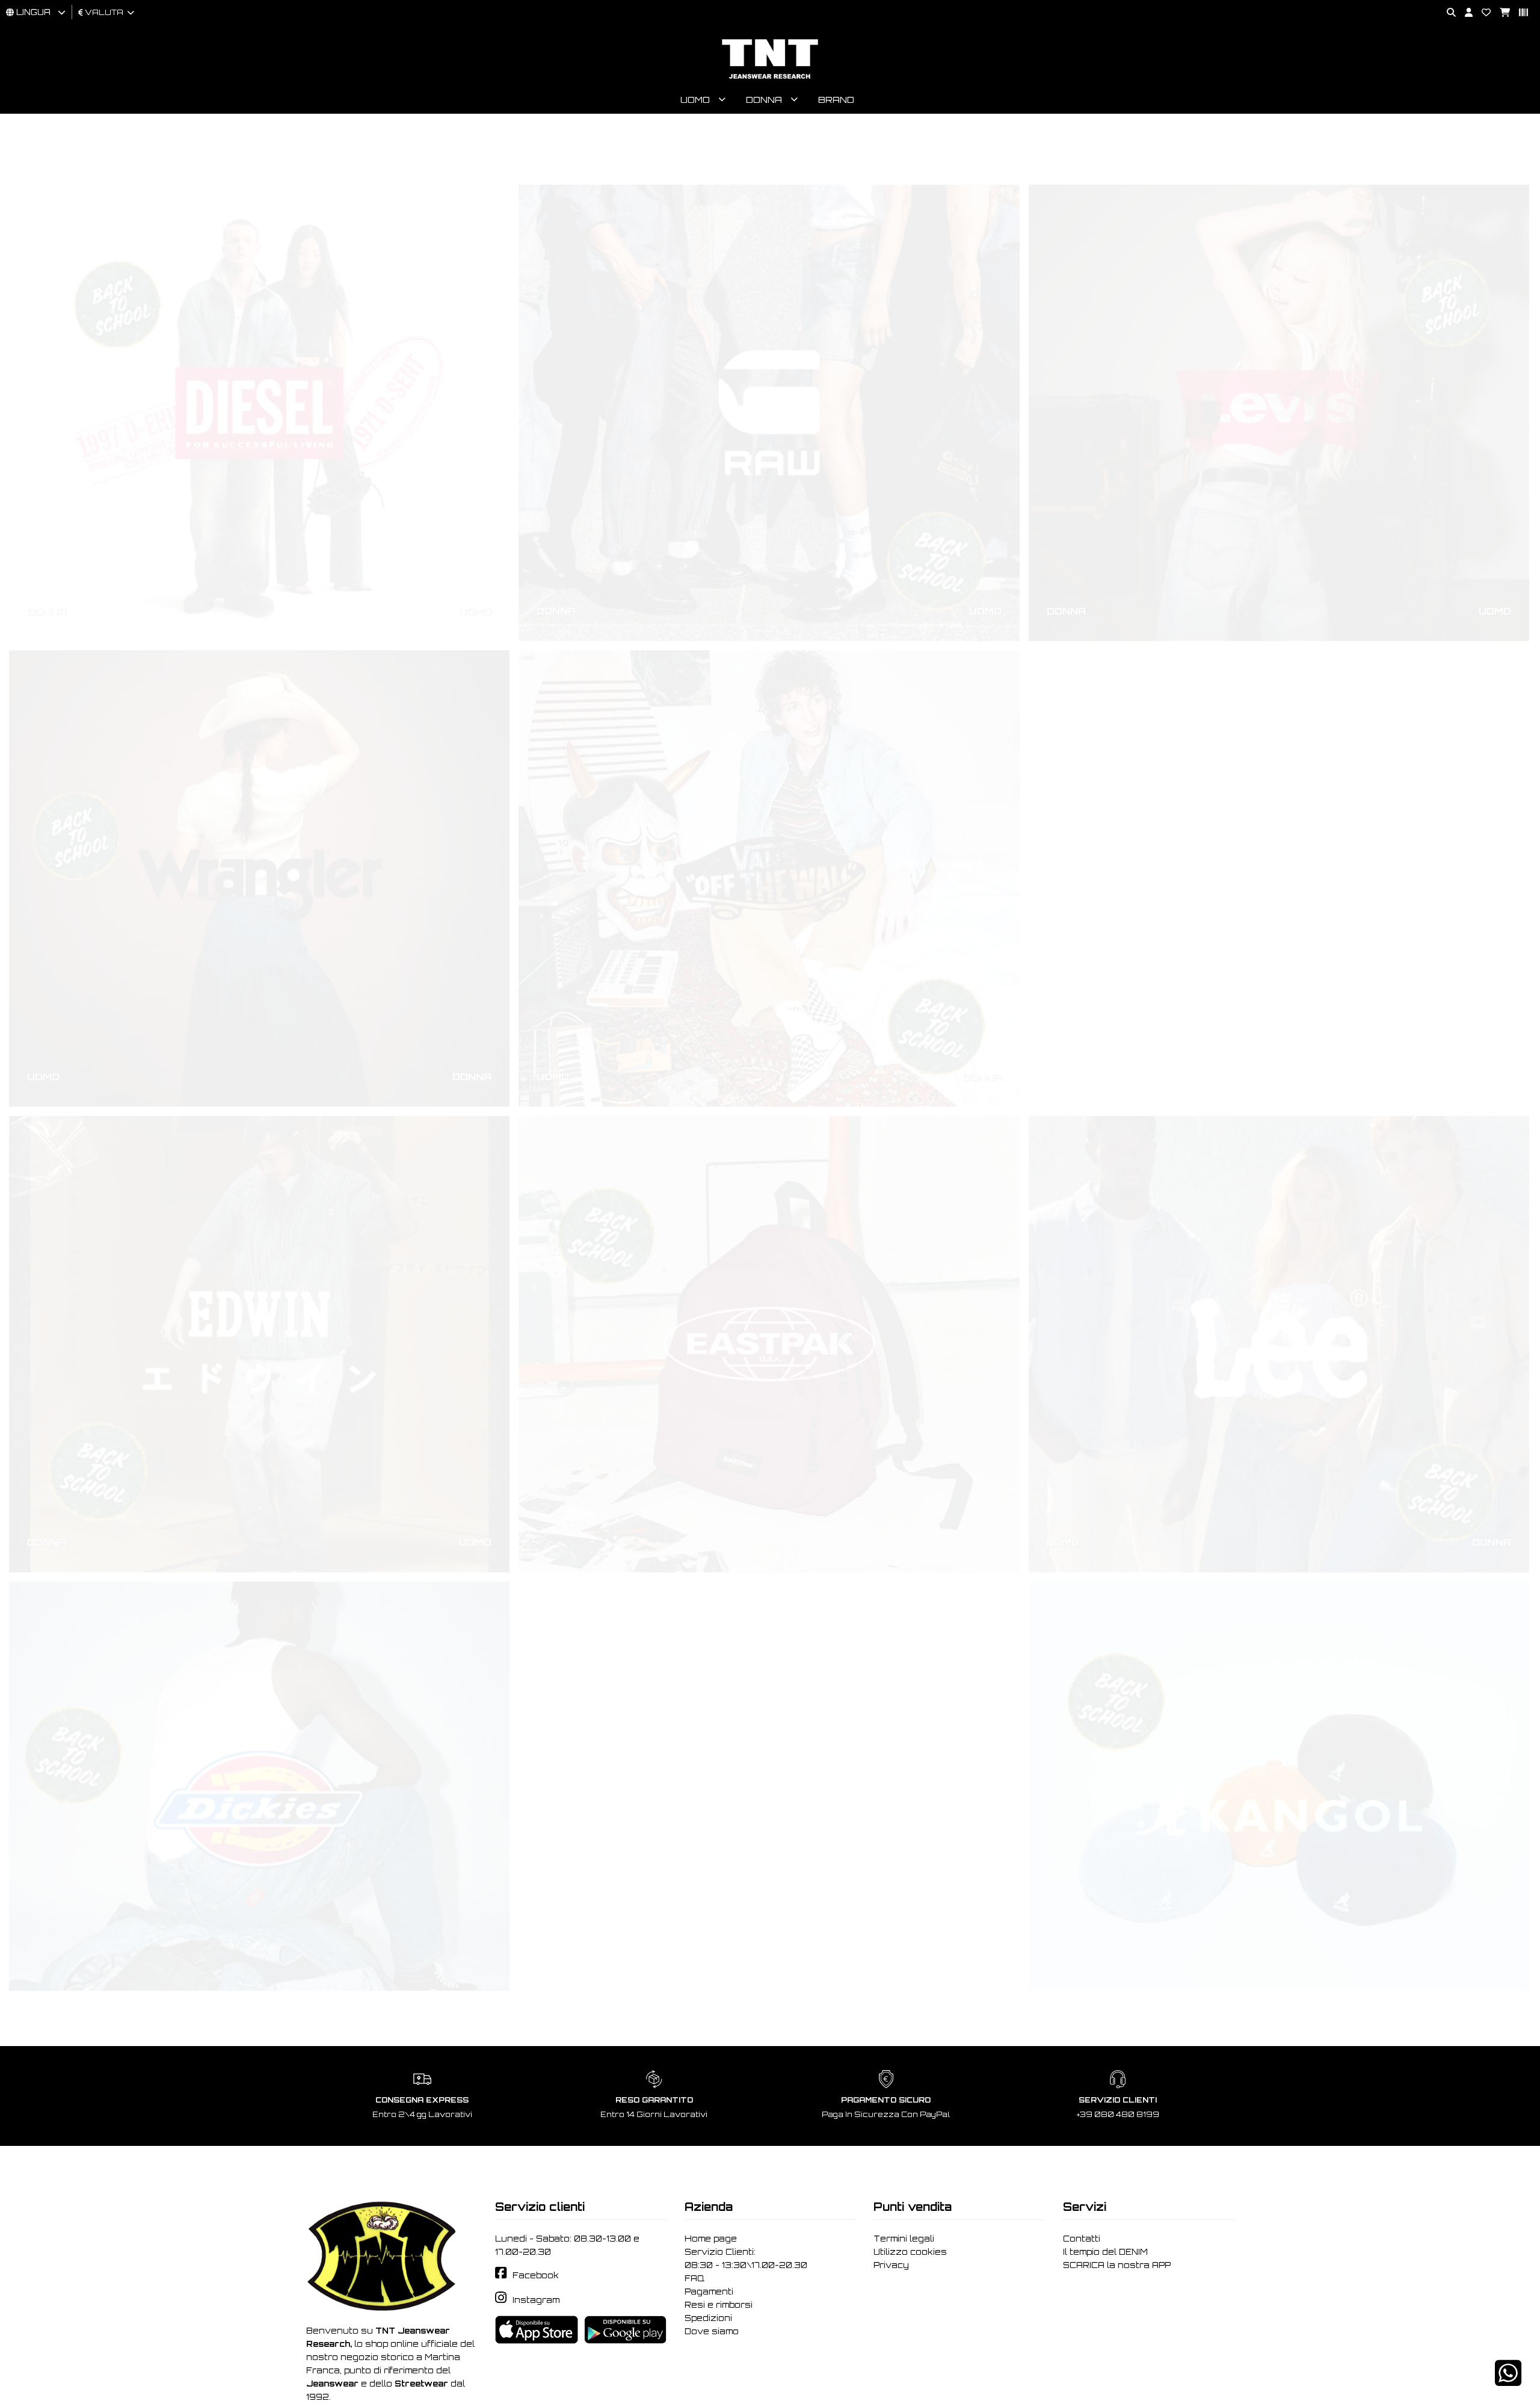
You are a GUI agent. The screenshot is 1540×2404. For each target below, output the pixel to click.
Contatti (1082, 2239)
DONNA (47, 555)
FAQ (695, 2278)
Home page (711, 2239)
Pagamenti (709, 2292)
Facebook (536, 2275)
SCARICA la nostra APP (1117, 2265)
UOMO (475, 555)
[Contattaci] (1482, 13)
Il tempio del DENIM (1105, 2252)
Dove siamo (712, 2331)
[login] (1464, 13)
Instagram (536, 2300)
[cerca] (1447, 13)
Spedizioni (708, 2318)
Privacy (891, 2265)
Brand (836, 100)
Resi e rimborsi (719, 2305)
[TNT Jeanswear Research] (770, 79)
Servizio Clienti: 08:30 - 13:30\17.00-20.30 (746, 2258)
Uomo (695, 100)
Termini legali (904, 2239)
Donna (764, 100)
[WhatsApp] (1508, 2381)
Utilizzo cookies (910, 2252)
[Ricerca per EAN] (1519, 13)
